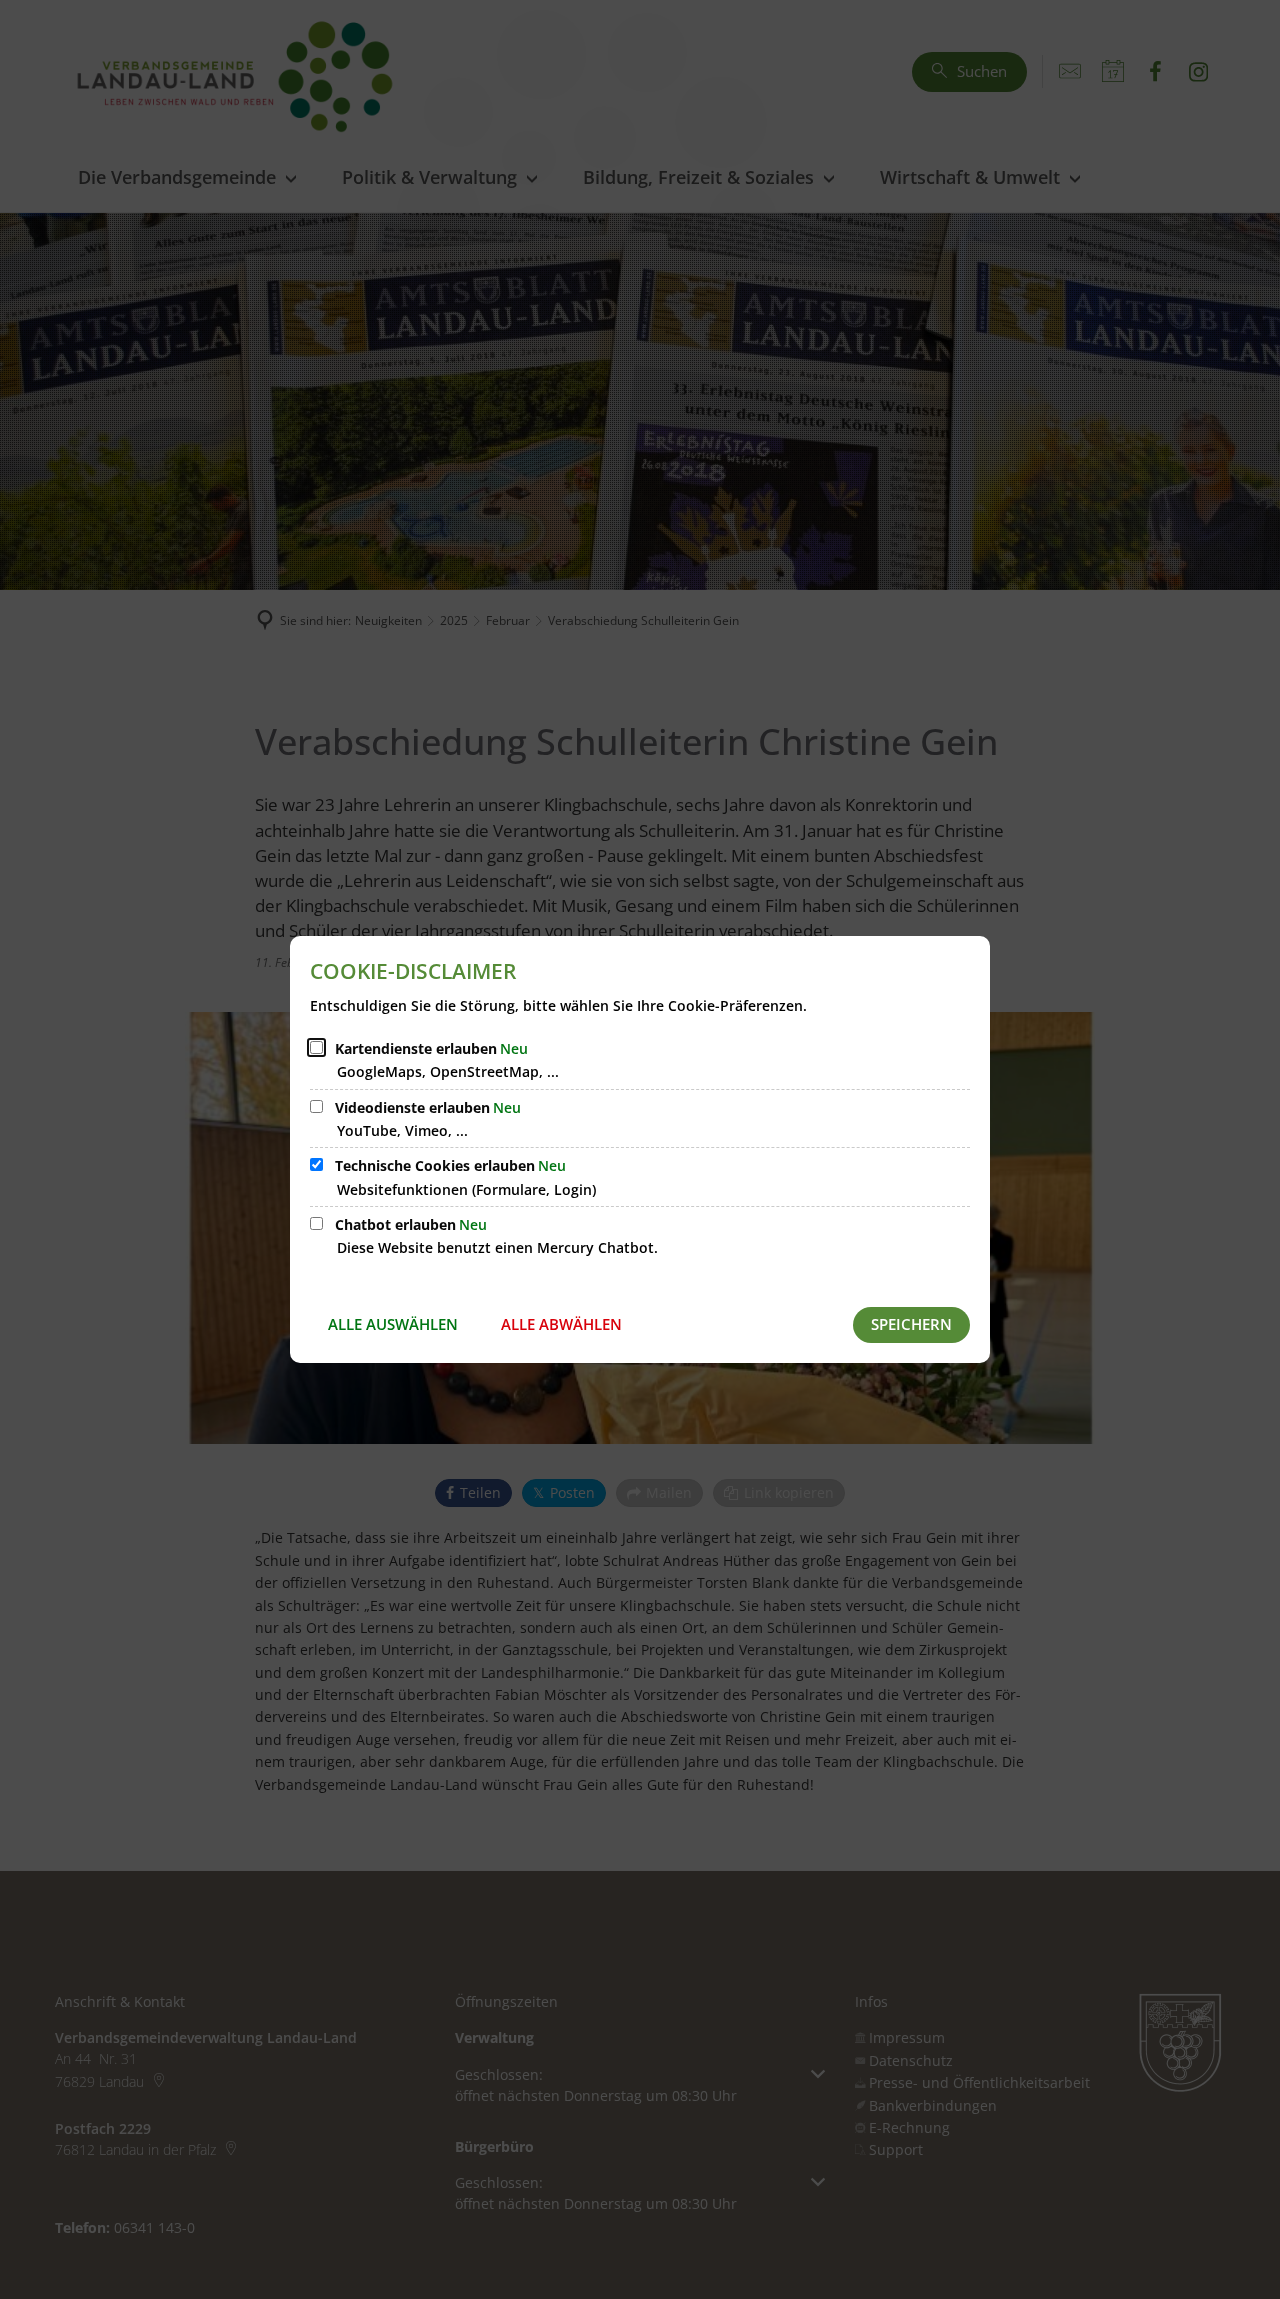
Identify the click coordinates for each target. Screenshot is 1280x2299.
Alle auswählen (393, 1324)
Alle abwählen (561, 1324)
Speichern (911, 1324)
